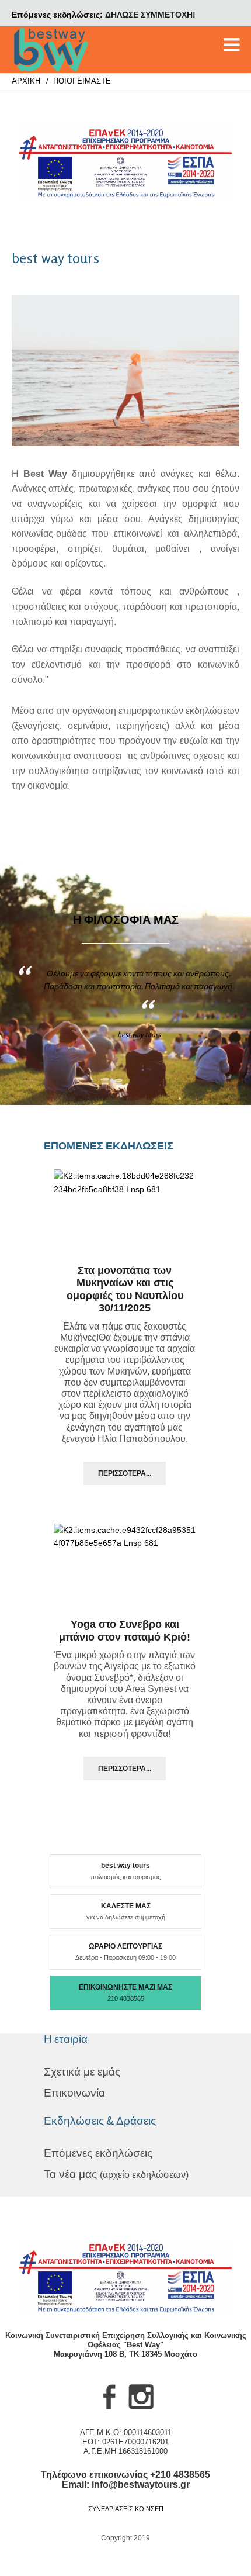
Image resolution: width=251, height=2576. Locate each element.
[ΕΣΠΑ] (125, 162)
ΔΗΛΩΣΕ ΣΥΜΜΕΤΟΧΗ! (150, 15)
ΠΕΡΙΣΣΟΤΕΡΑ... (125, 1473)
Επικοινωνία (74, 2093)
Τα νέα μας (116, 2174)
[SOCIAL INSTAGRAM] (141, 2409)
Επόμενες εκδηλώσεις (98, 2153)
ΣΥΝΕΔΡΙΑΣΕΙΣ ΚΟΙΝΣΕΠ (126, 2509)
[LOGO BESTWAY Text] (51, 50)
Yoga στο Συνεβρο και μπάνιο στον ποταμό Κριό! (125, 1631)
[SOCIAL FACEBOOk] (110, 2409)
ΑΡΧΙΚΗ (26, 81)
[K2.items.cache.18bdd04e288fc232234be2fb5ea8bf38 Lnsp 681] (125, 1214)
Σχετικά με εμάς (82, 2072)
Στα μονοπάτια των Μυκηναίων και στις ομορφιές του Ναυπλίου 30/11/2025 (125, 1289)
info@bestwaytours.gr (141, 2485)
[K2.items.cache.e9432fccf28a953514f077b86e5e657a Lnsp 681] (125, 1568)
